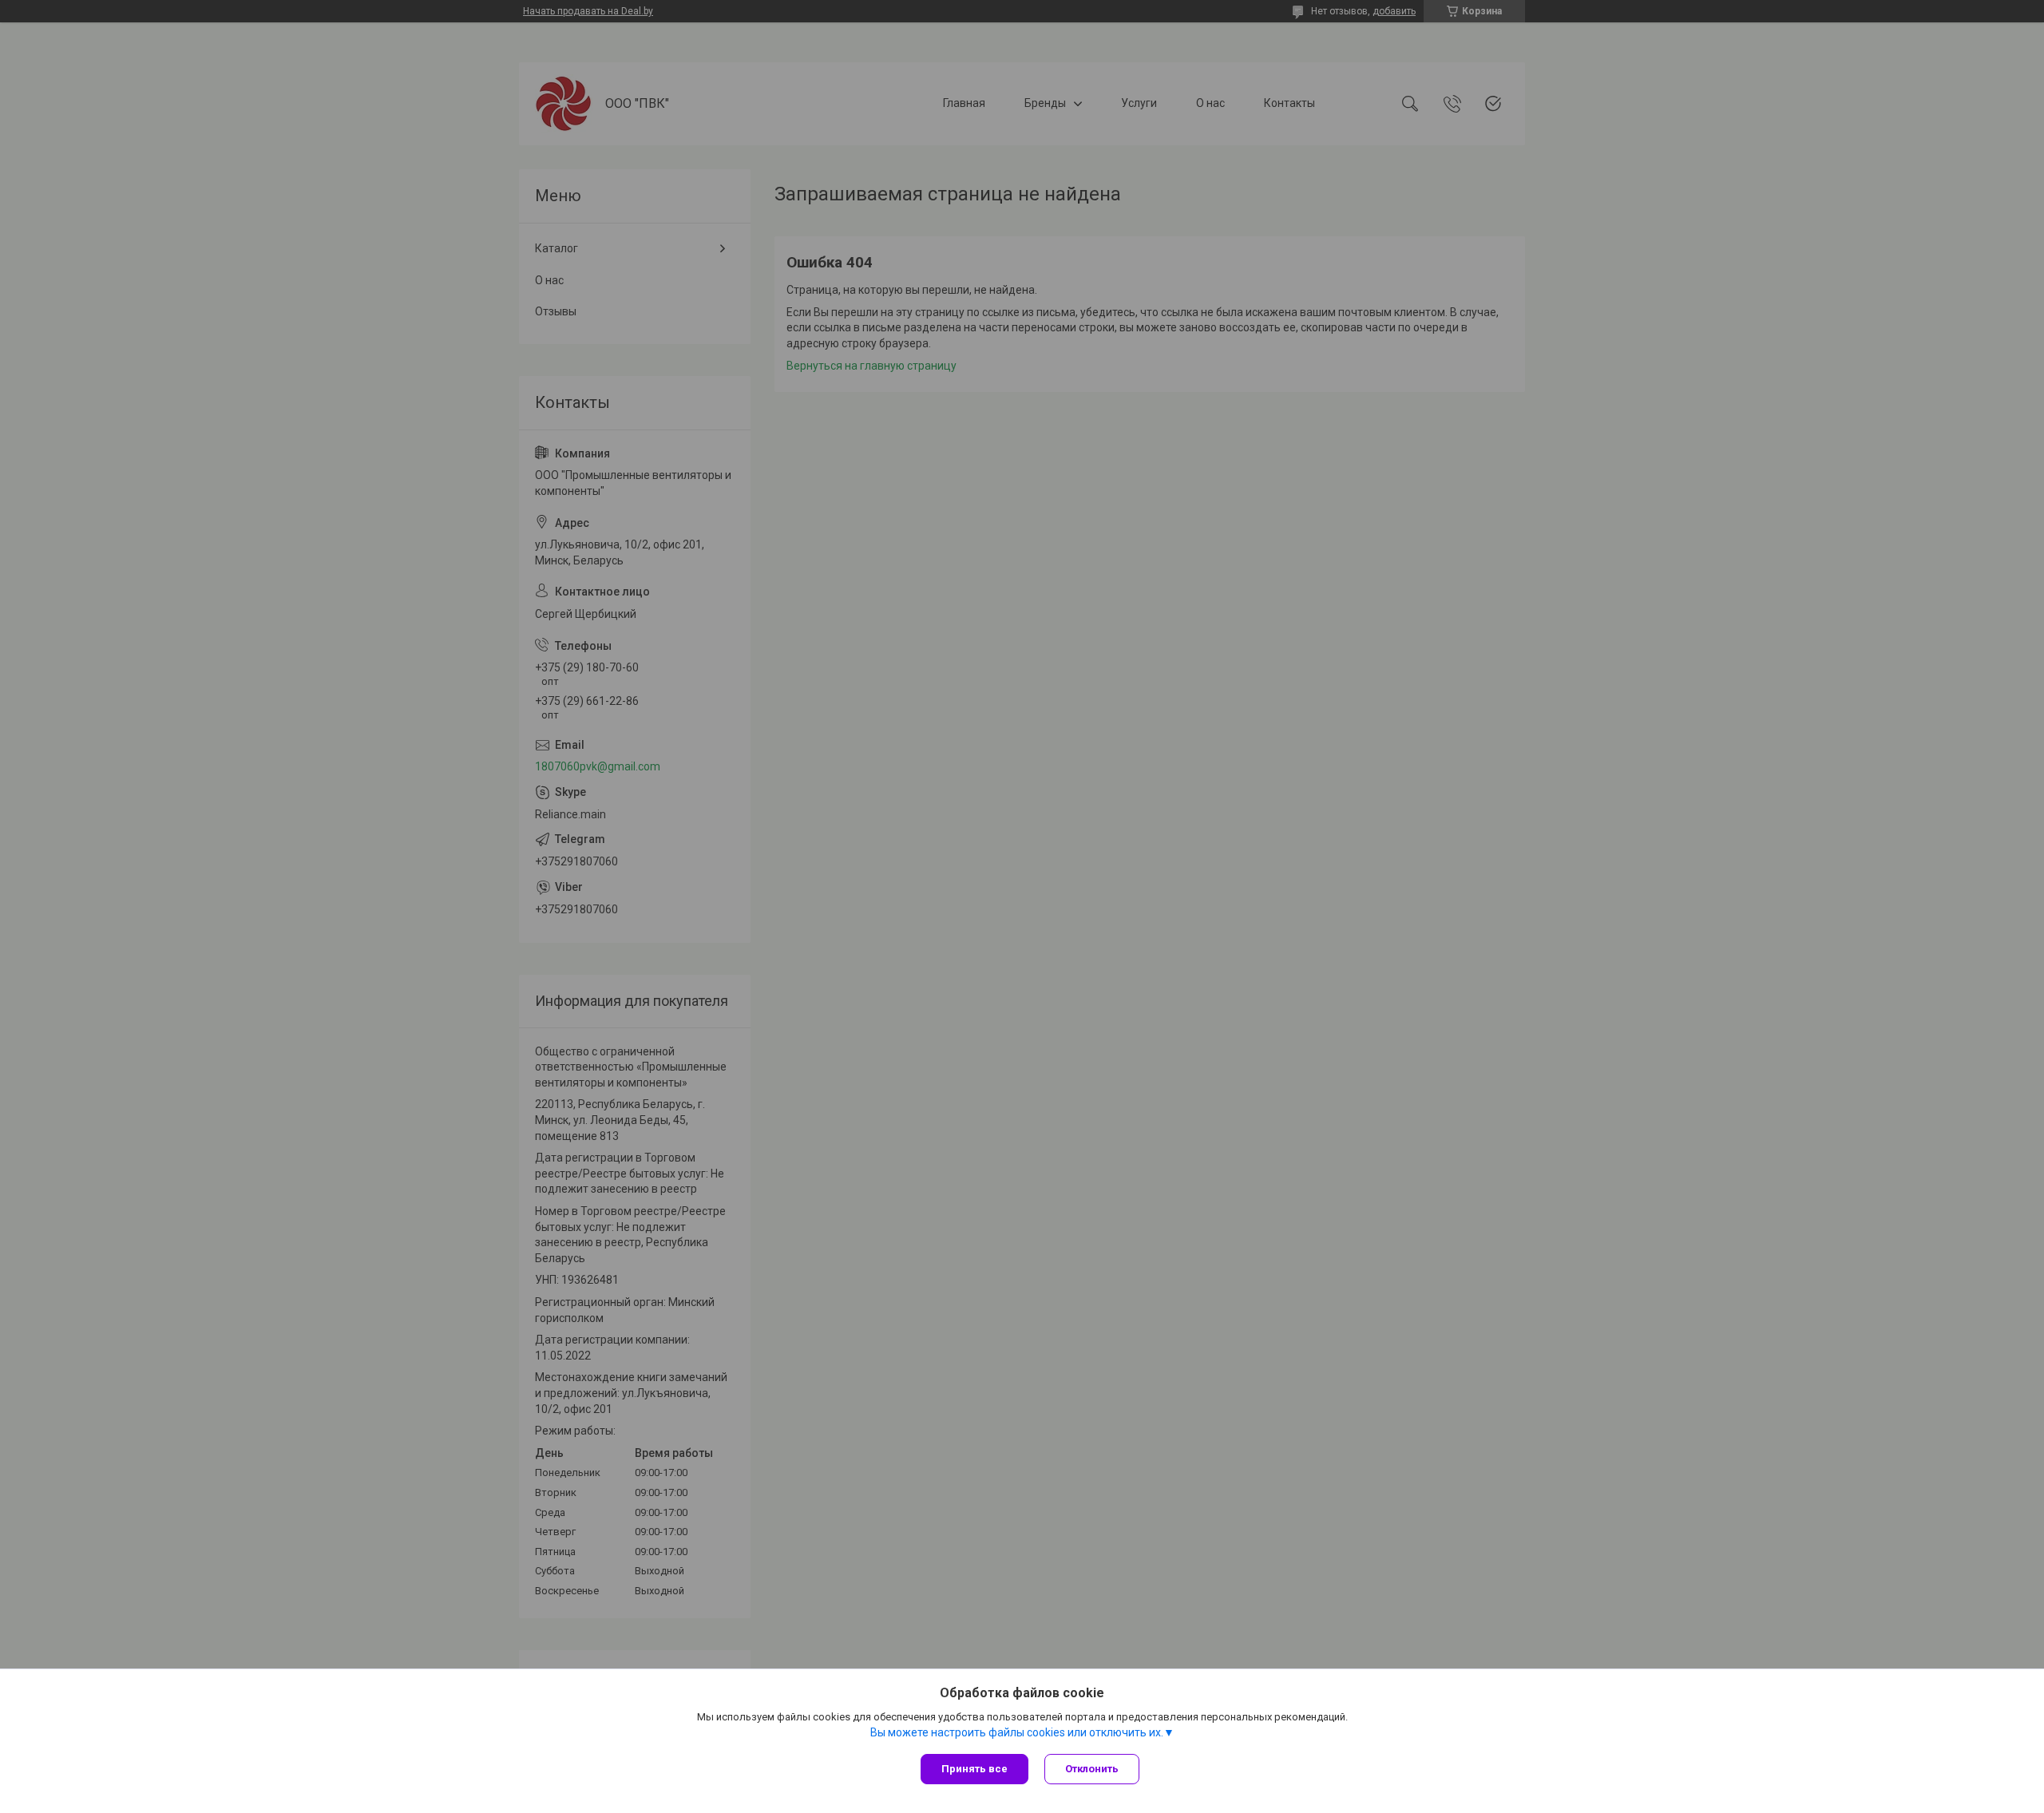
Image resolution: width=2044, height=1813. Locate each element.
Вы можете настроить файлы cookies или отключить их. (1017, 1732)
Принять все (974, 1769)
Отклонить (1092, 1769)
